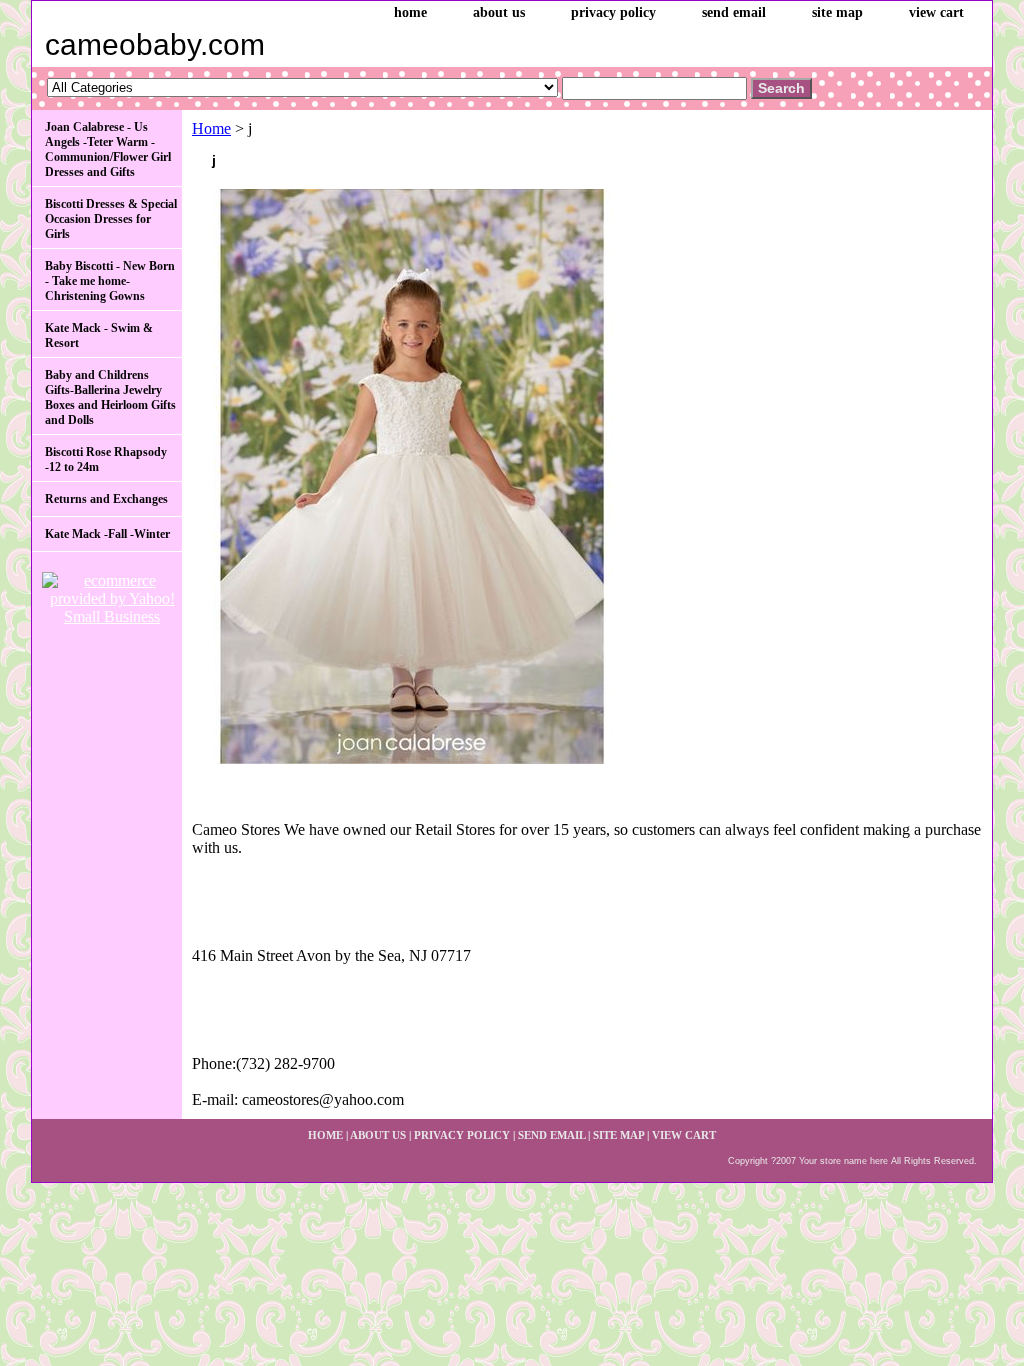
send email (734, 12)
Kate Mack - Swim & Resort (99, 335)
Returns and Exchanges (106, 499)
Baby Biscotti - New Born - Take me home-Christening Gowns (110, 281)
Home (211, 128)
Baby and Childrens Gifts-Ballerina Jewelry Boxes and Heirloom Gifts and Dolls (110, 397)
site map (837, 12)
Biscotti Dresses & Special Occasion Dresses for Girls (111, 219)
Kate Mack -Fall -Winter (107, 534)
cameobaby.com (155, 44)
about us (499, 12)
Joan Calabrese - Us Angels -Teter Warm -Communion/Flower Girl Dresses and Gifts (108, 149)
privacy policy (613, 12)
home (410, 12)
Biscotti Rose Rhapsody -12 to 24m (106, 459)
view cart (936, 12)
